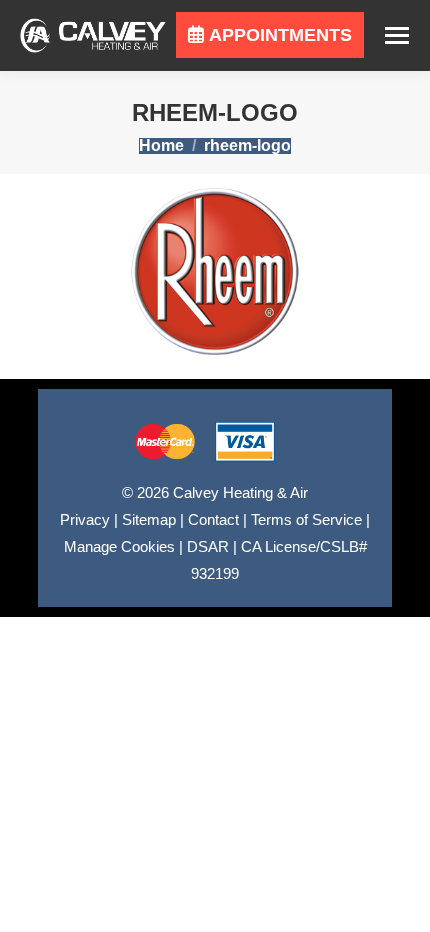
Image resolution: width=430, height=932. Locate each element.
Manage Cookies (119, 546)
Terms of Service (306, 519)
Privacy (85, 519)
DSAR (208, 546)
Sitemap (149, 519)
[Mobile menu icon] (397, 35)
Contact (213, 519)
